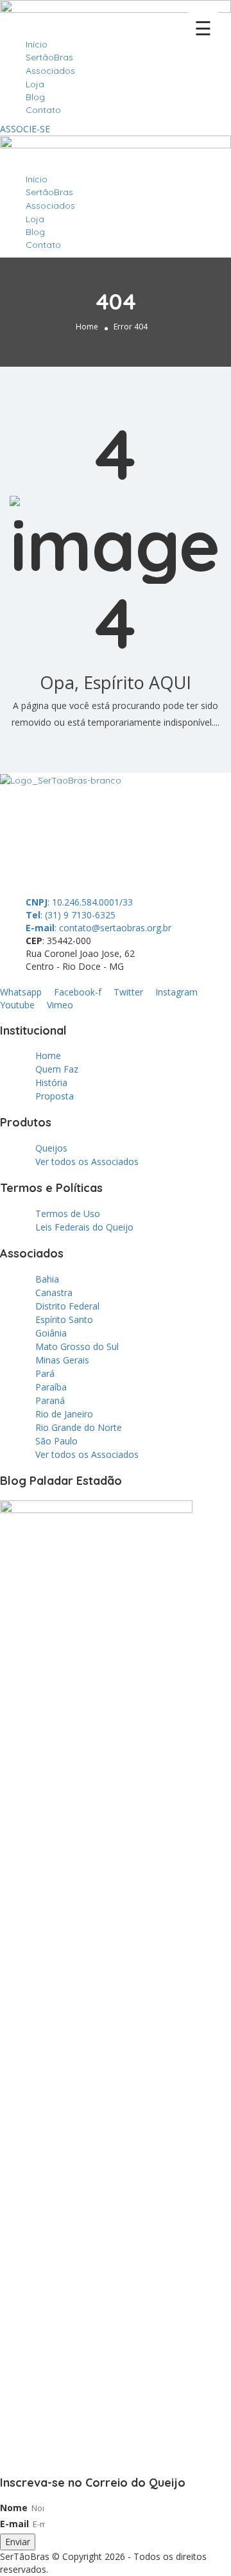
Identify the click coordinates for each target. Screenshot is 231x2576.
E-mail (14, 2524)
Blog (35, 97)
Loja (35, 84)
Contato (43, 110)
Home (87, 327)
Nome (14, 2508)
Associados (50, 71)
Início (37, 44)
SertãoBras (49, 57)
